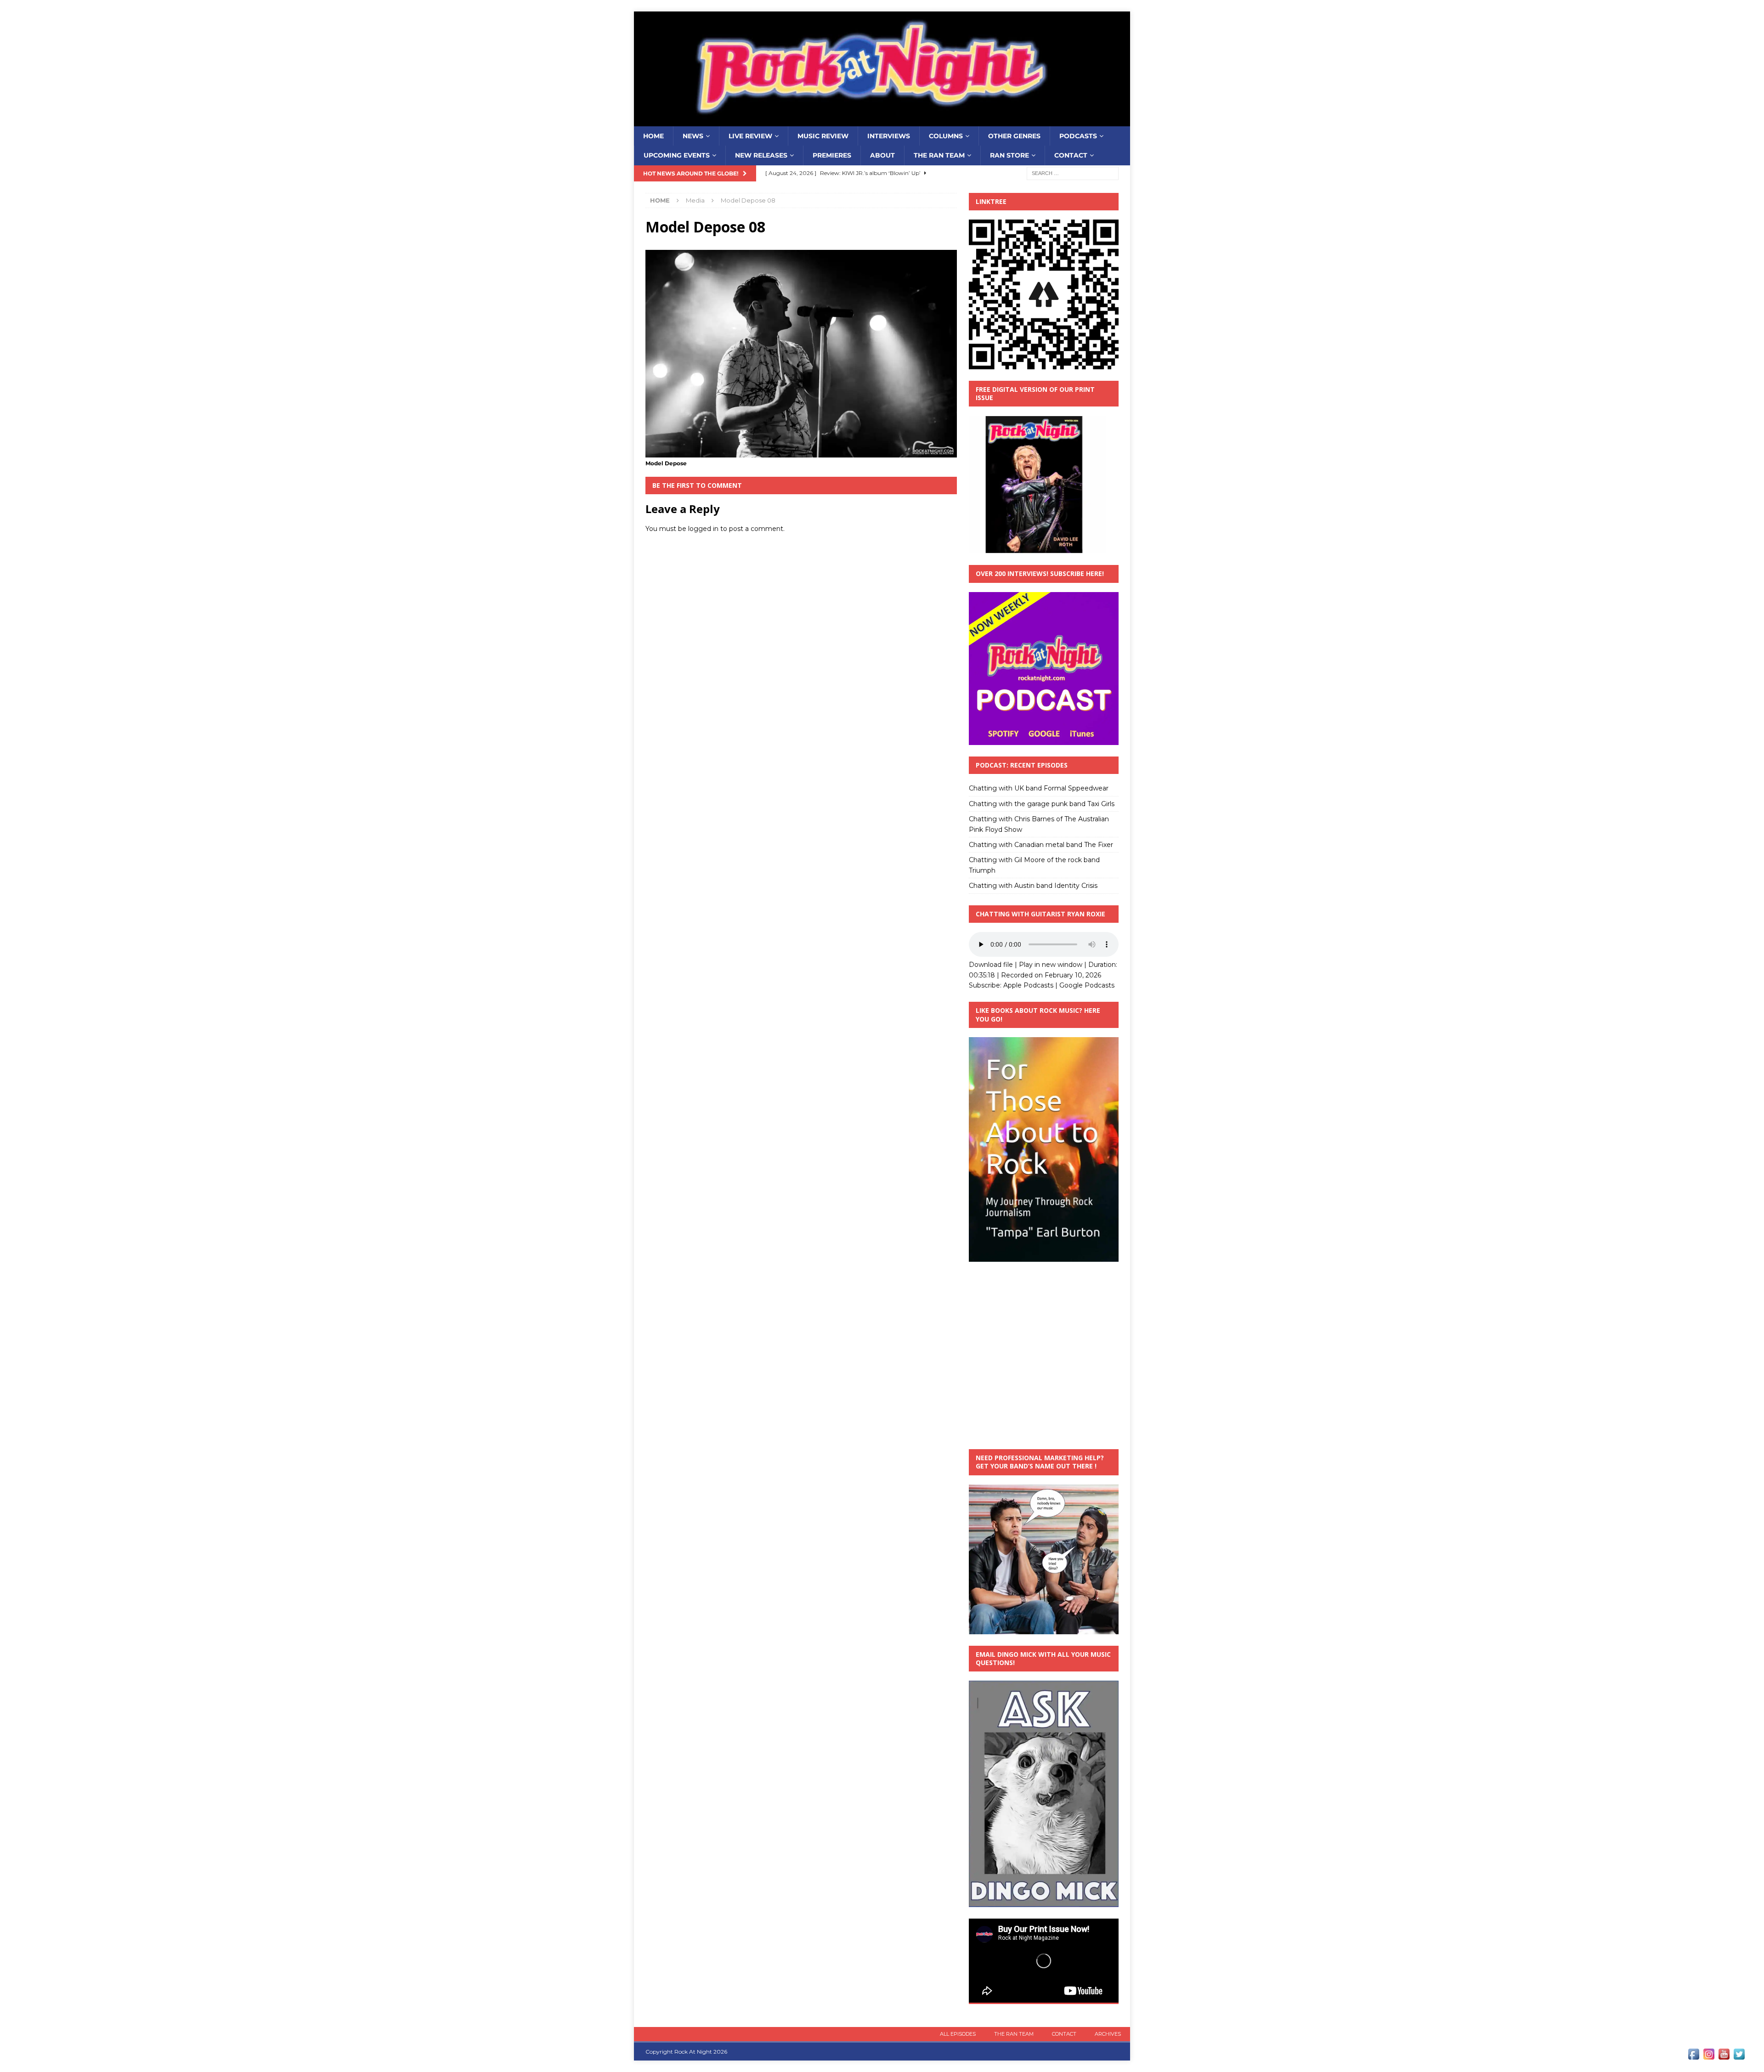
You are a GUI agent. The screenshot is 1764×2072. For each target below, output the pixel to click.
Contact (1071, 155)
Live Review (750, 136)
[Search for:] (1073, 173)
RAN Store (1009, 155)
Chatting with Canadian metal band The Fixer (1041, 845)
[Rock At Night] (882, 121)
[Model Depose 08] (801, 452)
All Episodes (958, 2034)
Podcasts (1078, 136)
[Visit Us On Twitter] (1739, 2056)
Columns (946, 136)
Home (653, 136)
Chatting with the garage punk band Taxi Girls (1042, 804)
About (882, 155)
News (693, 136)
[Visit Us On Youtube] (1724, 2056)
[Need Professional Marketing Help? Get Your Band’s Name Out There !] (1044, 1629)
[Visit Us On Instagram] (1709, 2056)
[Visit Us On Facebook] (1693, 2056)
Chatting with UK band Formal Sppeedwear (1039, 788)
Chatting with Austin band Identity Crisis (1033, 886)
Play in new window (1051, 965)
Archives (1108, 2034)
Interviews (889, 136)
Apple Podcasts (1028, 985)
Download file (991, 965)
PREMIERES (832, 155)
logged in (703, 529)
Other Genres (1014, 136)
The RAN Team (939, 155)
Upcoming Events (677, 155)
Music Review (823, 136)
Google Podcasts (1087, 985)
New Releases (761, 155)
